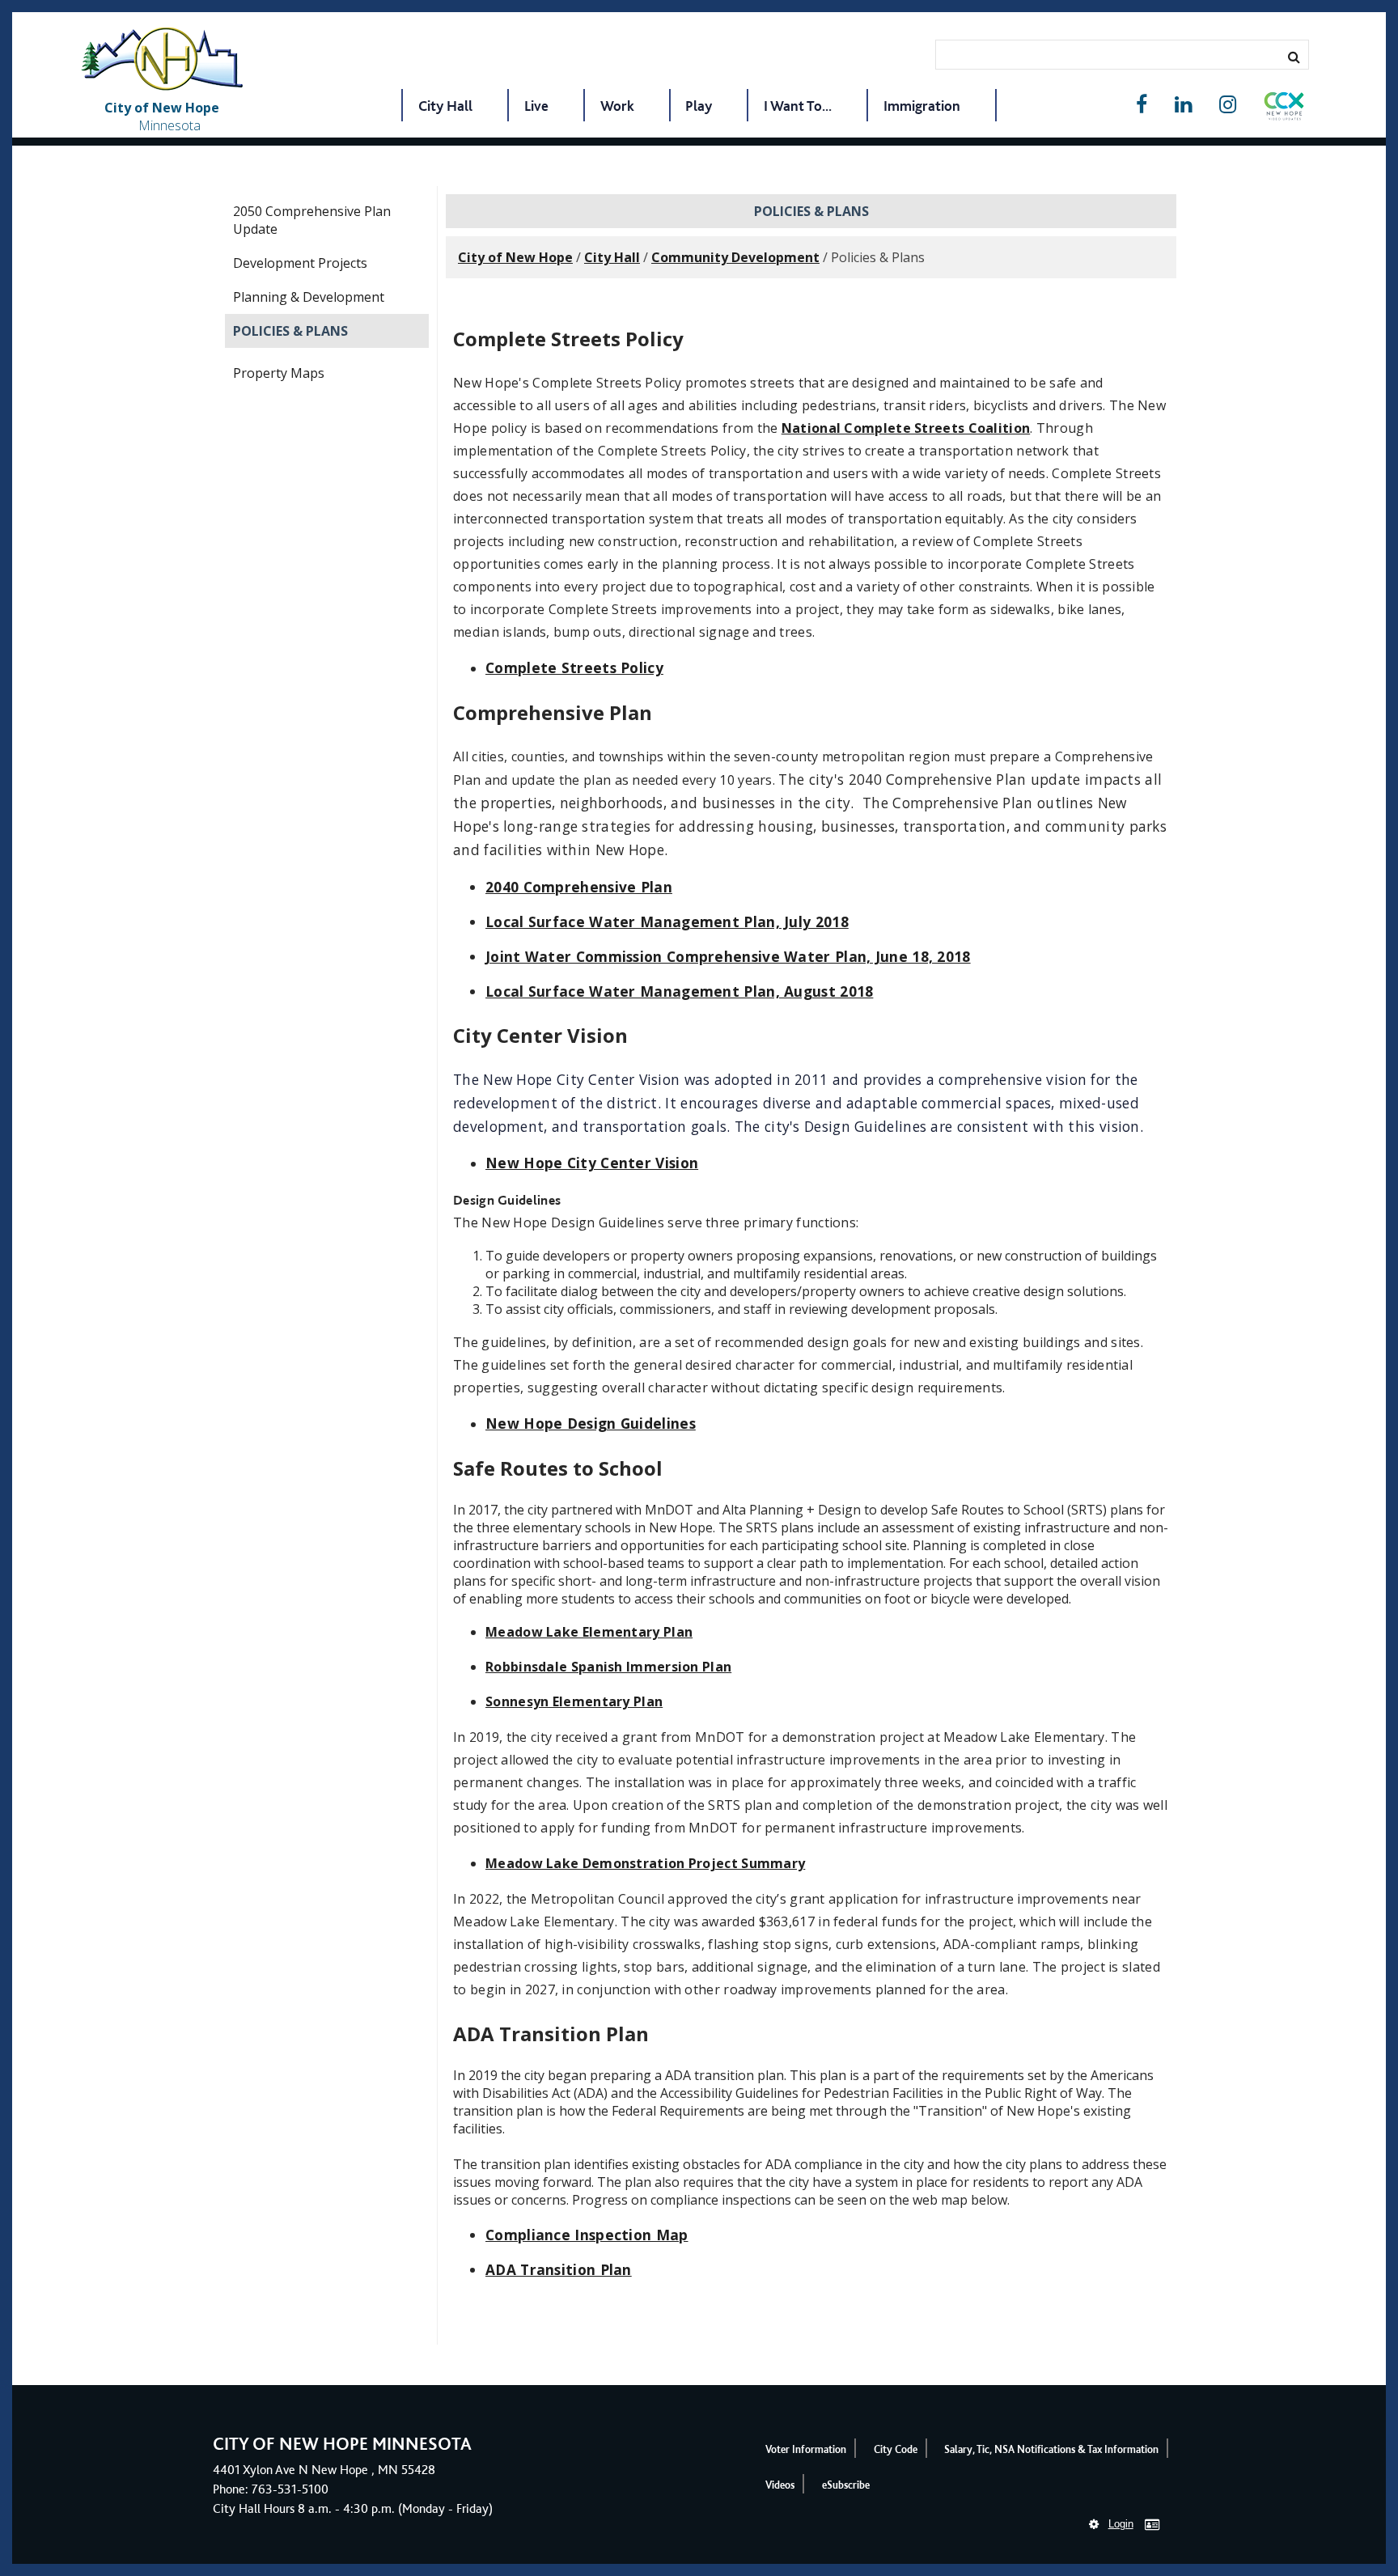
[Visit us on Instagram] (1228, 105)
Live (536, 106)
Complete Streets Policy (574, 667)
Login (1121, 2524)
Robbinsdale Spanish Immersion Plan (608, 1667)
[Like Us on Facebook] (1142, 105)
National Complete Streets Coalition (906, 428)
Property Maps (279, 373)
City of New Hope (515, 257)
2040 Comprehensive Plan (579, 887)
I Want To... (798, 106)
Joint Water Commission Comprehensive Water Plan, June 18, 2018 (728, 956)
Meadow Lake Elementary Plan (589, 1632)
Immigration (922, 106)
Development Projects (300, 263)
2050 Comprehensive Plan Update (312, 220)
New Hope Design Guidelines (591, 1423)
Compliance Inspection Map (587, 2235)
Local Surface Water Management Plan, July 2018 (667, 922)
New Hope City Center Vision (592, 1163)
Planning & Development (309, 297)
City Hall (445, 106)
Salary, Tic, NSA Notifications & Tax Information (1051, 2449)
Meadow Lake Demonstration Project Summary (645, 1863)
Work (617, 106)
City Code (896, 2449)
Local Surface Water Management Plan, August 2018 (679, 991)
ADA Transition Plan (559, 2269)
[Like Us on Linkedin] (1183, 105)
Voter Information (806, 2449)
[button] (1284, 109)
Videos (780, 2485)
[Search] (1294, 57)
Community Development (735, 257)
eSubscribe (846, 2485)
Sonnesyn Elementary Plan (574, 1701)
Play (699, 106)
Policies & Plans (290, 331)
